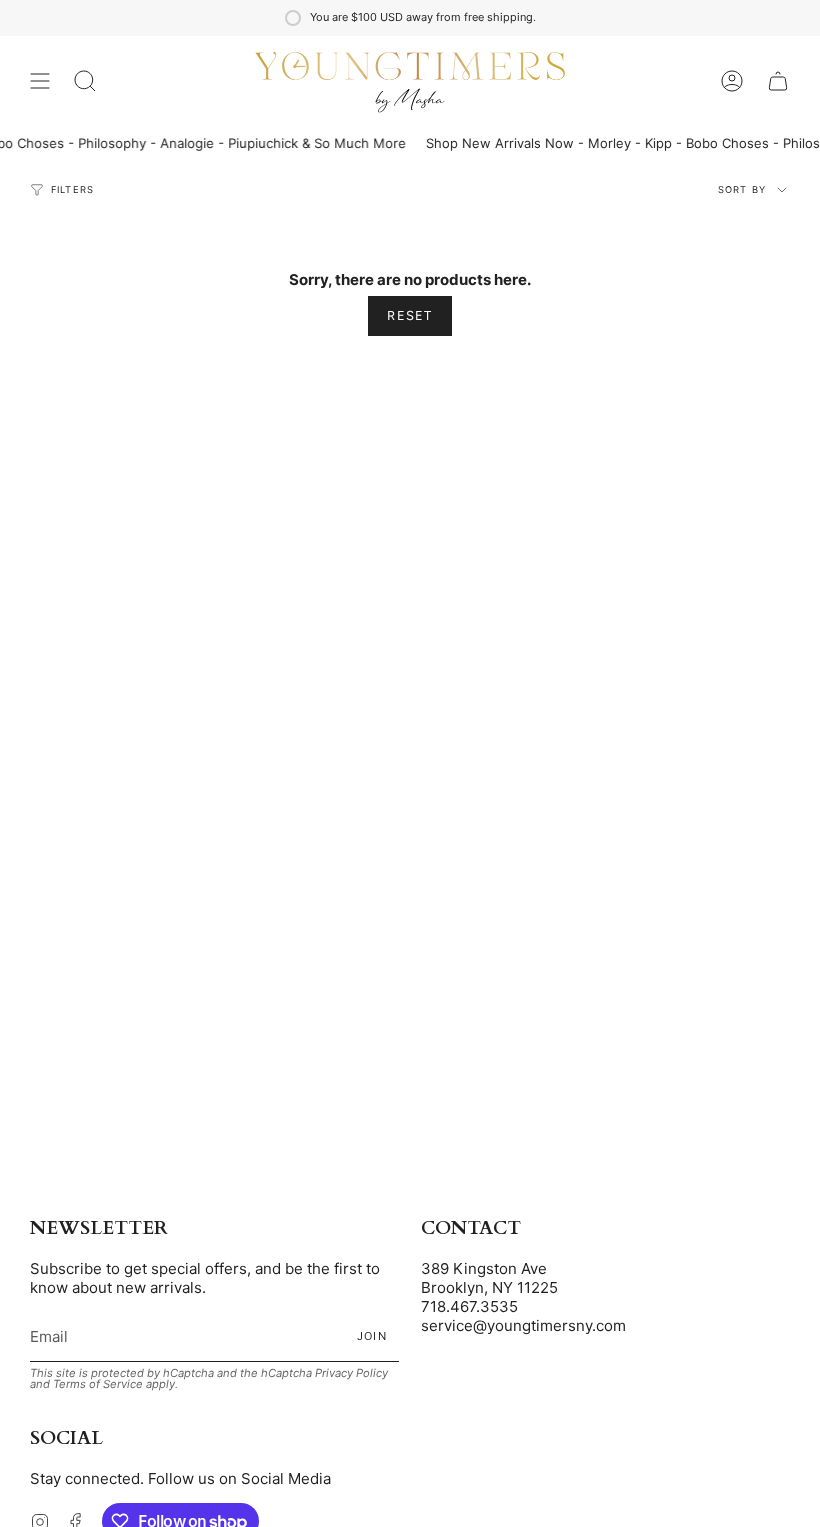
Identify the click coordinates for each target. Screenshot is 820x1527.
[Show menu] (40, 81)
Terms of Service (98, 1384)
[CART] (778, 81)
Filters (72, 189)
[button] (85, 81)
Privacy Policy (351, 1373)
